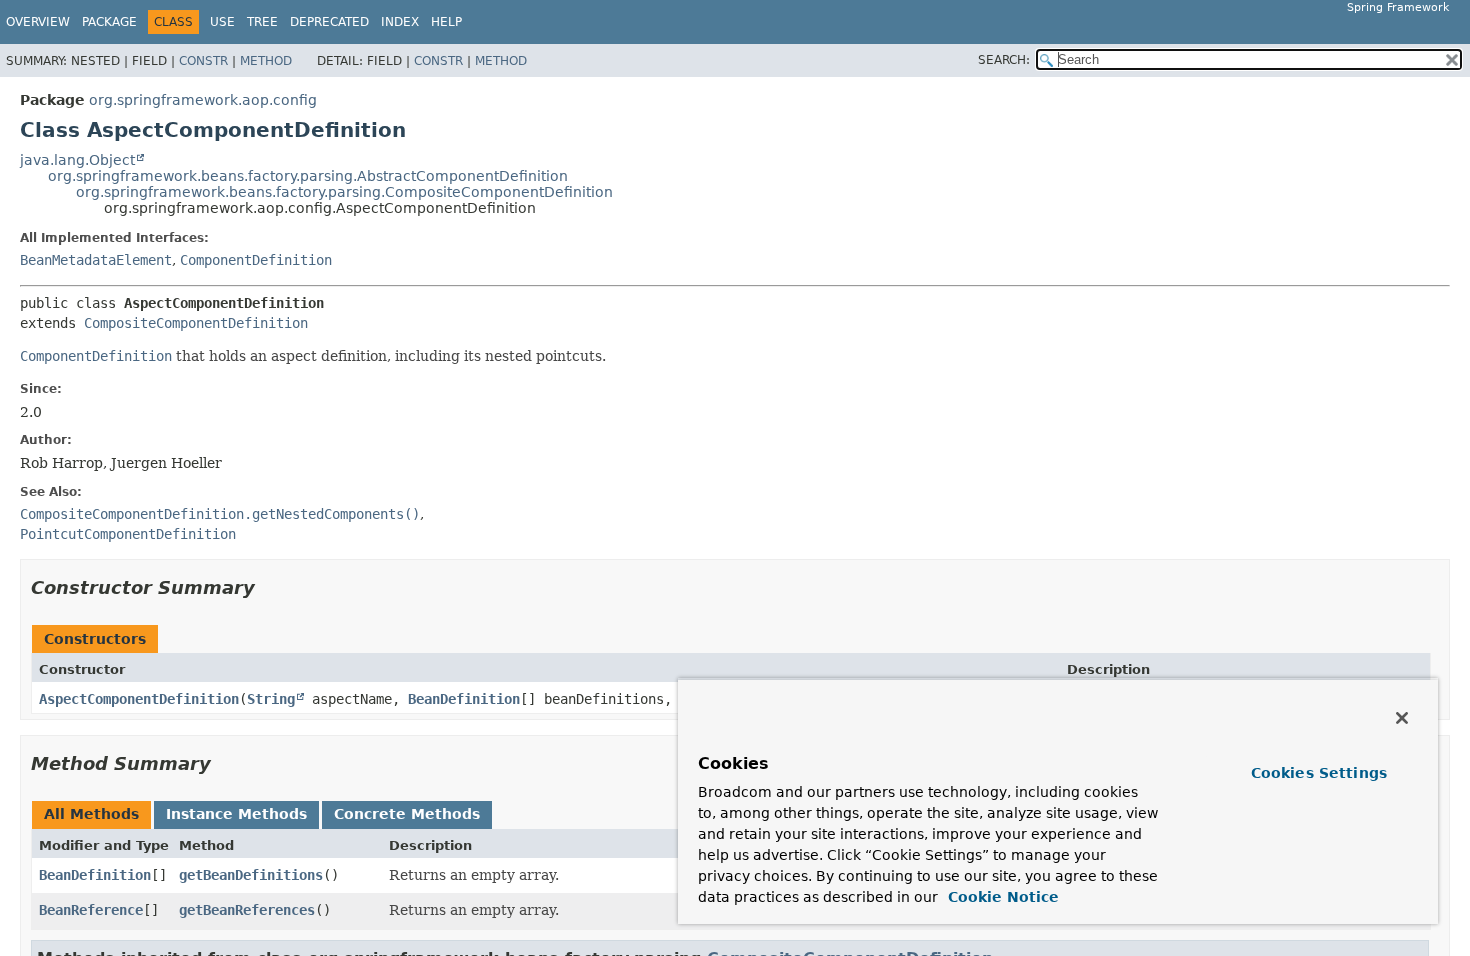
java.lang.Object (77, 160)
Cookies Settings (1319, 773)
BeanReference (91, 910)
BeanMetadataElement (96, 260)
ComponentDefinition (256, 260)
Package (109, 22)
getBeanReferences (247, 910)
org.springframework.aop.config (203, 100)
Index (400, 22)
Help (446, 22)
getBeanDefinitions (251, 875)
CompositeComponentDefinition (196, 323)
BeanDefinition (464, 699)
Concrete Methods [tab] (407, 814)
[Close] (1402, 718)
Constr (203, 61)
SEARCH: (1004, 60)
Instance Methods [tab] (236, 814)
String (271, 699)
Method (266, 61)
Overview (38, 22)
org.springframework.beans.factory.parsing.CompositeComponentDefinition (344, 192)
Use (222, 22)
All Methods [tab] (91, 814)
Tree (262, 22)
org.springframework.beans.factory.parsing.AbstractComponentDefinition (308, 176)
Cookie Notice (1001, 897)
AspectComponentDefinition (139, 699)
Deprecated (329, 22)
